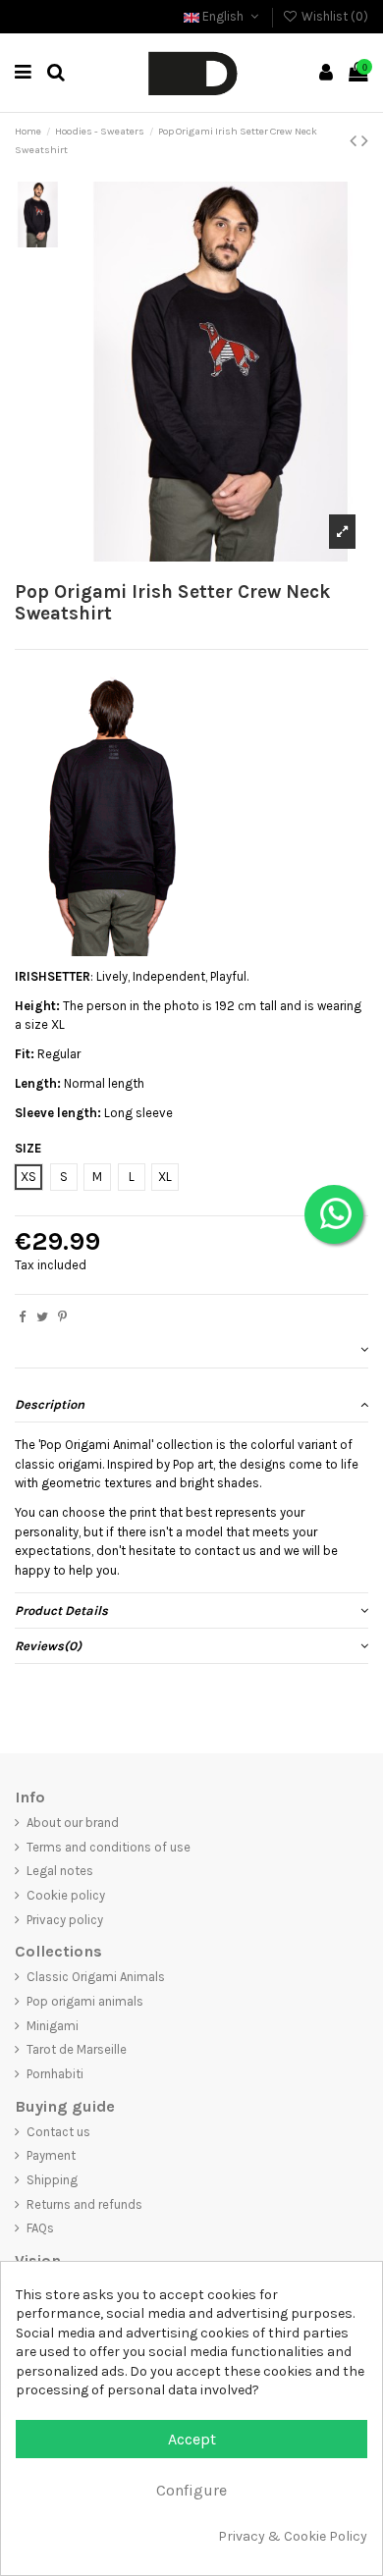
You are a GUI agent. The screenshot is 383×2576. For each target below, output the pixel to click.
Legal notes (60, 1871)
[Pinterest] (62, 1317)
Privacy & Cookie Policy (293, 2536)
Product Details (61, 1610)
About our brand (73, 1823)
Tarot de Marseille (77, 2049)
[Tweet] (42, 1317)
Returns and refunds (84, 2204)
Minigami (53, 2026)
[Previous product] (356, 141)
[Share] (22, 1317)
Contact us (58, 2132)
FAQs (40, 2228)
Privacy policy (65, 1920)
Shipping (52, 2180)
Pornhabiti (55, 2074)
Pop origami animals (85, 2001)
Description (50, 1404)
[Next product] (365, 141)
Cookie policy (66, 1895)
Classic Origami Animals (96, 1977)
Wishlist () (333, 16)
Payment (51, 2155)
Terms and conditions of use (109, 1847)
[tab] (191, 1351)
